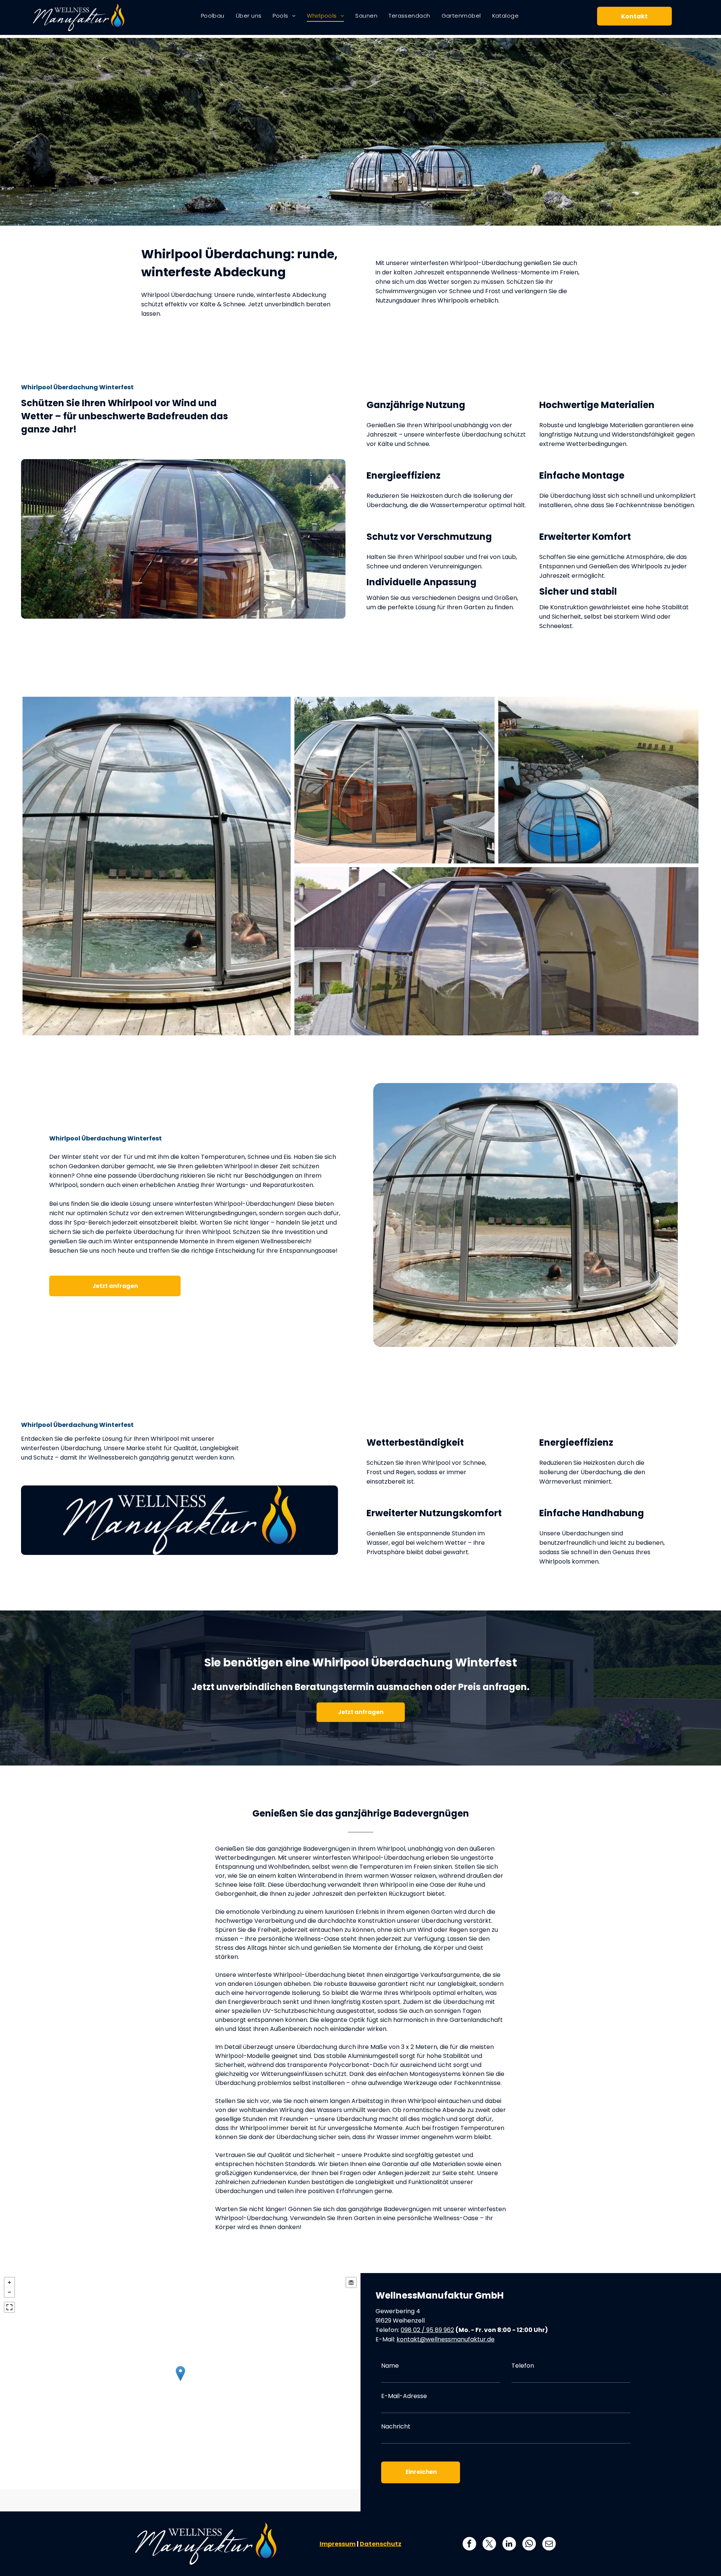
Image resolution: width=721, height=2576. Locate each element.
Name (390, 2366)
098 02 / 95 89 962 (427, 2330)
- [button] (9, 2292)
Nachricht (396, 2426)
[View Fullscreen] (9, 2307)
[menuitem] (213, 16)
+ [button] (9, 2282)
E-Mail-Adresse (404, 2396)
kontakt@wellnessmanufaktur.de (446, 2339)
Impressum (338, 2544)
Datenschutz (381, 2544)
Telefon (523, 2366)
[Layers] (351, 2282)
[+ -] (180, 2381)
